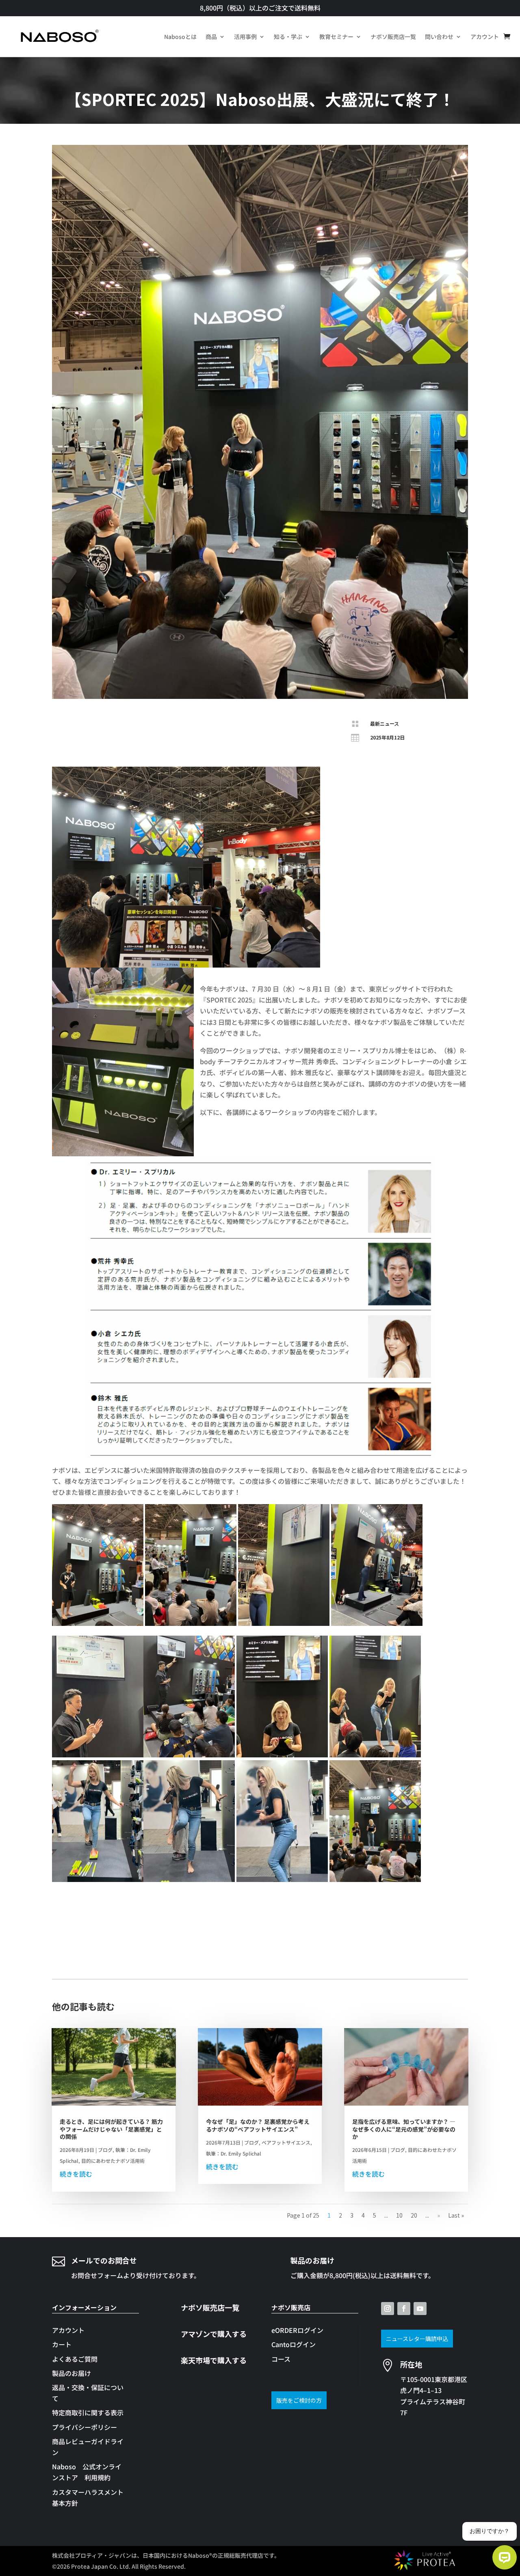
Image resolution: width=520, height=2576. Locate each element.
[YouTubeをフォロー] (420, 2309)
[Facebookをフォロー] (404, 2309)
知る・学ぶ (288, 37)
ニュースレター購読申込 (417, 2339)
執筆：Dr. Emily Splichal (234, 2153)
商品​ (211, 37)
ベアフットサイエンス (286, 2142)
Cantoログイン (294, 2344)
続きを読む (76, 2174)
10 (399, 2215)
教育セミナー (336, 37)
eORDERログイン (297, 2330)
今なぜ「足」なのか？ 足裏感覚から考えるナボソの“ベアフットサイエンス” (258, 2125)
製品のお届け (71, 2373)
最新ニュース (385, 723)
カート (62, 2344)
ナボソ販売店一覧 (393, 37)
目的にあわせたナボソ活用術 (113, 2161)
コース (281, 2359)
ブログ (105, 2150)
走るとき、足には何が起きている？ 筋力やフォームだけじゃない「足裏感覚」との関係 (111, 2129)
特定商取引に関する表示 (88, 2412)
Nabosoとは (180, 37)
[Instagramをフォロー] (388, 2309)
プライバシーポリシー (84, 2427)
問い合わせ (439, 37)
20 (414, 2215)
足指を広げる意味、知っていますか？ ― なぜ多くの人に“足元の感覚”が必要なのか (404, 2129)
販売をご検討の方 (299, 2400)
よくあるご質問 (75, 2359)
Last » (456, 2215)
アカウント (485, 37)
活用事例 (245, 37)
